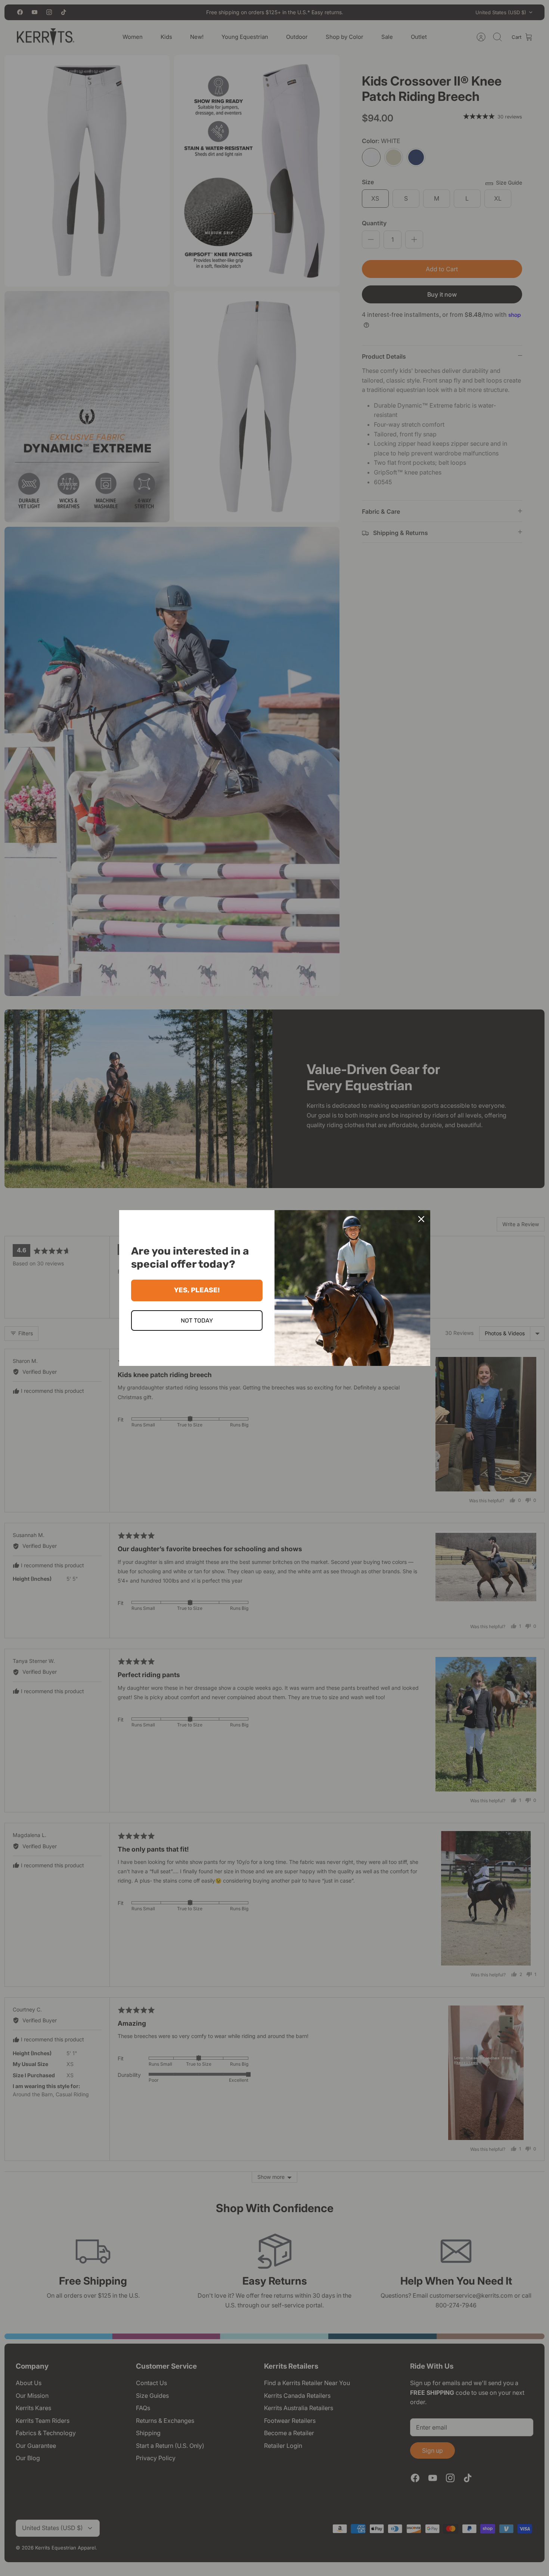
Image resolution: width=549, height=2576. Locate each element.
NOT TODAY (197, 1321)
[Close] (421, 1219)
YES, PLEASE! (197, 1290)
